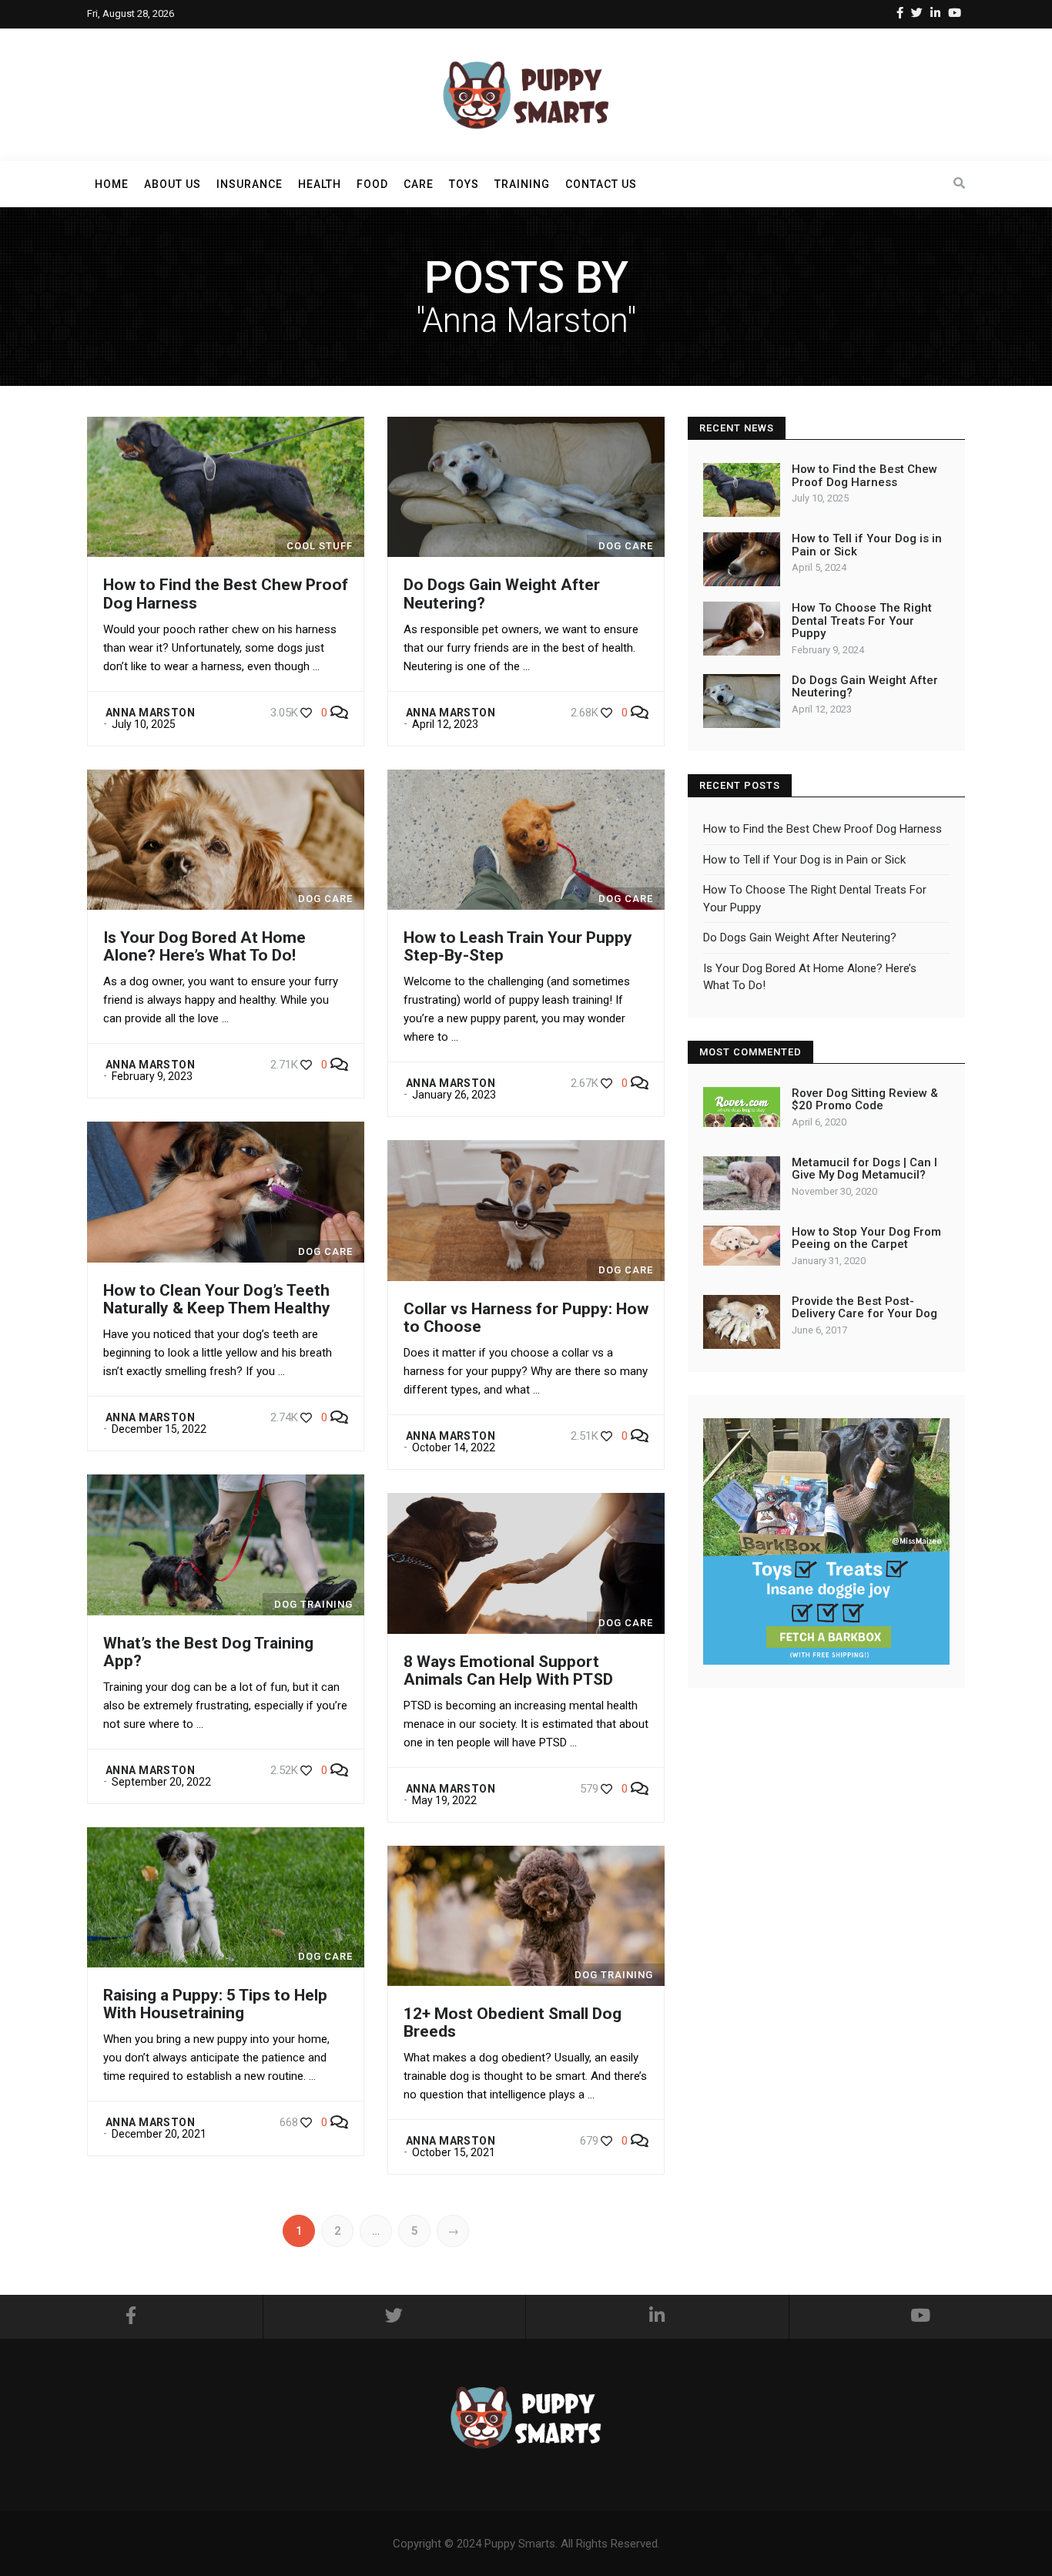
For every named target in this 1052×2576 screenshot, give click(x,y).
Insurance (250, 184)
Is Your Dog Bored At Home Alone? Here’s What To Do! (204, 946)
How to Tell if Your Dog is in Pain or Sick (867, 545)
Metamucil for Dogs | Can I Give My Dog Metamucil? (864, 1169)
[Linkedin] (935, 13)
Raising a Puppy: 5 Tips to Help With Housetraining (215, 2004)
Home (112, 184)
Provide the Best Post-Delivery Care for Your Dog (864, 1308)
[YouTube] (955, 13)
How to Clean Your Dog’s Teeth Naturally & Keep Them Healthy (217, 1299)
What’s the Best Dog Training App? (208, 1652)
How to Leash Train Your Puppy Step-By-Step (518, 946)
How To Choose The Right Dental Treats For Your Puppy (862, 621)
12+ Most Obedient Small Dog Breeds (513, 2023)
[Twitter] (917, 13)
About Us (173, 184)
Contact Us (601, 184)
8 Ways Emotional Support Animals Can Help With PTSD (508, 1670)
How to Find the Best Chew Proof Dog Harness (226, 594)
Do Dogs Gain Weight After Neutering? (502, 594)
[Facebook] (900, 13)
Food (372, 184)
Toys (464, 184)
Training (522, 184)
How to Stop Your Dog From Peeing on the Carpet (866, 1238)
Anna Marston (150, 713)
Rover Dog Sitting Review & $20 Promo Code (865, 1100)
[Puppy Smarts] (526, 94)
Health (320, 184)
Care (419, 184)
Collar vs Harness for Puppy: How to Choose (526, 1318)
